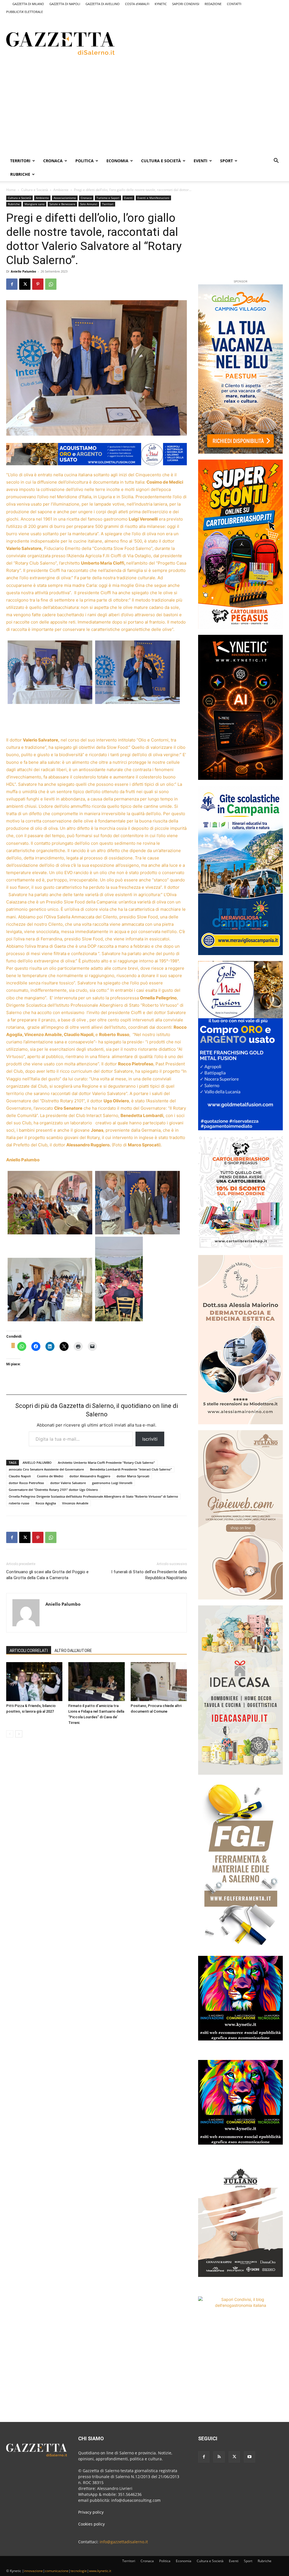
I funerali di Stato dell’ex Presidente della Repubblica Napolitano (149, 1575)
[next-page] (19, 1734)
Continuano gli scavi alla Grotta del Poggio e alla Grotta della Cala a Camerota (47, 1575)
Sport (226, 161)
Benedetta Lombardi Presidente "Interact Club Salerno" (131, 1469)
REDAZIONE (213, 4)
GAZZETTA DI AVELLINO (103, 4)
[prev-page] (10, 1734)
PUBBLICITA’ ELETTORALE (25, 12)
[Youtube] (249, 2457)
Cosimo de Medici (50, 1476)
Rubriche (20, 174)
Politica (85, 161)
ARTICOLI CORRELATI (29, 1651)
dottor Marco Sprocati (133, 1476)
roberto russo (19, 1503)
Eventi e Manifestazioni (153, 198)
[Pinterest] (38, 284)
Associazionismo (65, 198)
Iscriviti (150, 1439)
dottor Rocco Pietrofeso (26, 1483)
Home (11, 190)
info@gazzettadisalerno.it (124, 2542)
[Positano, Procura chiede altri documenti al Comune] (159, 1681)
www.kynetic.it (100, 2571)
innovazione (33, 2571)
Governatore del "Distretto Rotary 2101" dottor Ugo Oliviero (53, 1490)
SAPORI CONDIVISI (186, 4)
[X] (25, 284)
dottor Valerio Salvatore (68, 1483)
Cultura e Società (161, 161)
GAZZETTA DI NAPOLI (65, 4)
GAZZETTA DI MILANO (28, 4)
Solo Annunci (89, 204)
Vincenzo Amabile (75, 1503)
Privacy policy (91, 2512)
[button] (276, 161)
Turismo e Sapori (108, 198)
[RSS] (219, 2457)
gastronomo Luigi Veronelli (112, 1483)
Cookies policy (91, 2524)
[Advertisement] (197, 43)
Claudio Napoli (20, 1476)
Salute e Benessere (62, 204)
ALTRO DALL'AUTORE (73, 1651)
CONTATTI (234, 4)
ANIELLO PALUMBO (37, 1463)
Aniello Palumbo (23, 271)
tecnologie (79, 2571)
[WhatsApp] (51, 284)
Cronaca (53, 161)
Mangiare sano (35, 204)
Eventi (201, 161)
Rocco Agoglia (46, 1503)
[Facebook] (12, 284)
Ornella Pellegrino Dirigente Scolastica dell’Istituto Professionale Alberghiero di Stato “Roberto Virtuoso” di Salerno (93, 1496)
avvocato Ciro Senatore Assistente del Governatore (46, 1469)
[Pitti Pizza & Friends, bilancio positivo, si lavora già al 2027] (34, 1681)
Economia (117, 161)
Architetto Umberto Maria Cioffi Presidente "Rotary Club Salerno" (106, 1463)
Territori (20, 161)
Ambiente (61, 190)
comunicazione (57, 2571)
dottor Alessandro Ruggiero (90, 1476)
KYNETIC (161, 4)
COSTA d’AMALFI (137, 4)
